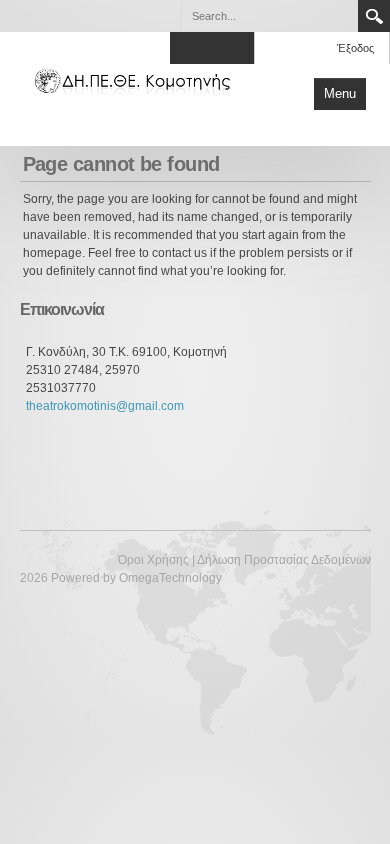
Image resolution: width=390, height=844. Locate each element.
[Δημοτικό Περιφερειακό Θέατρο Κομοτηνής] (134, 80)
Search (374, 16)
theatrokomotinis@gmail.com (105, 406)
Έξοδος (355, 48)
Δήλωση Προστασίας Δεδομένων (284, 560)
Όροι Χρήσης (153, 560)
